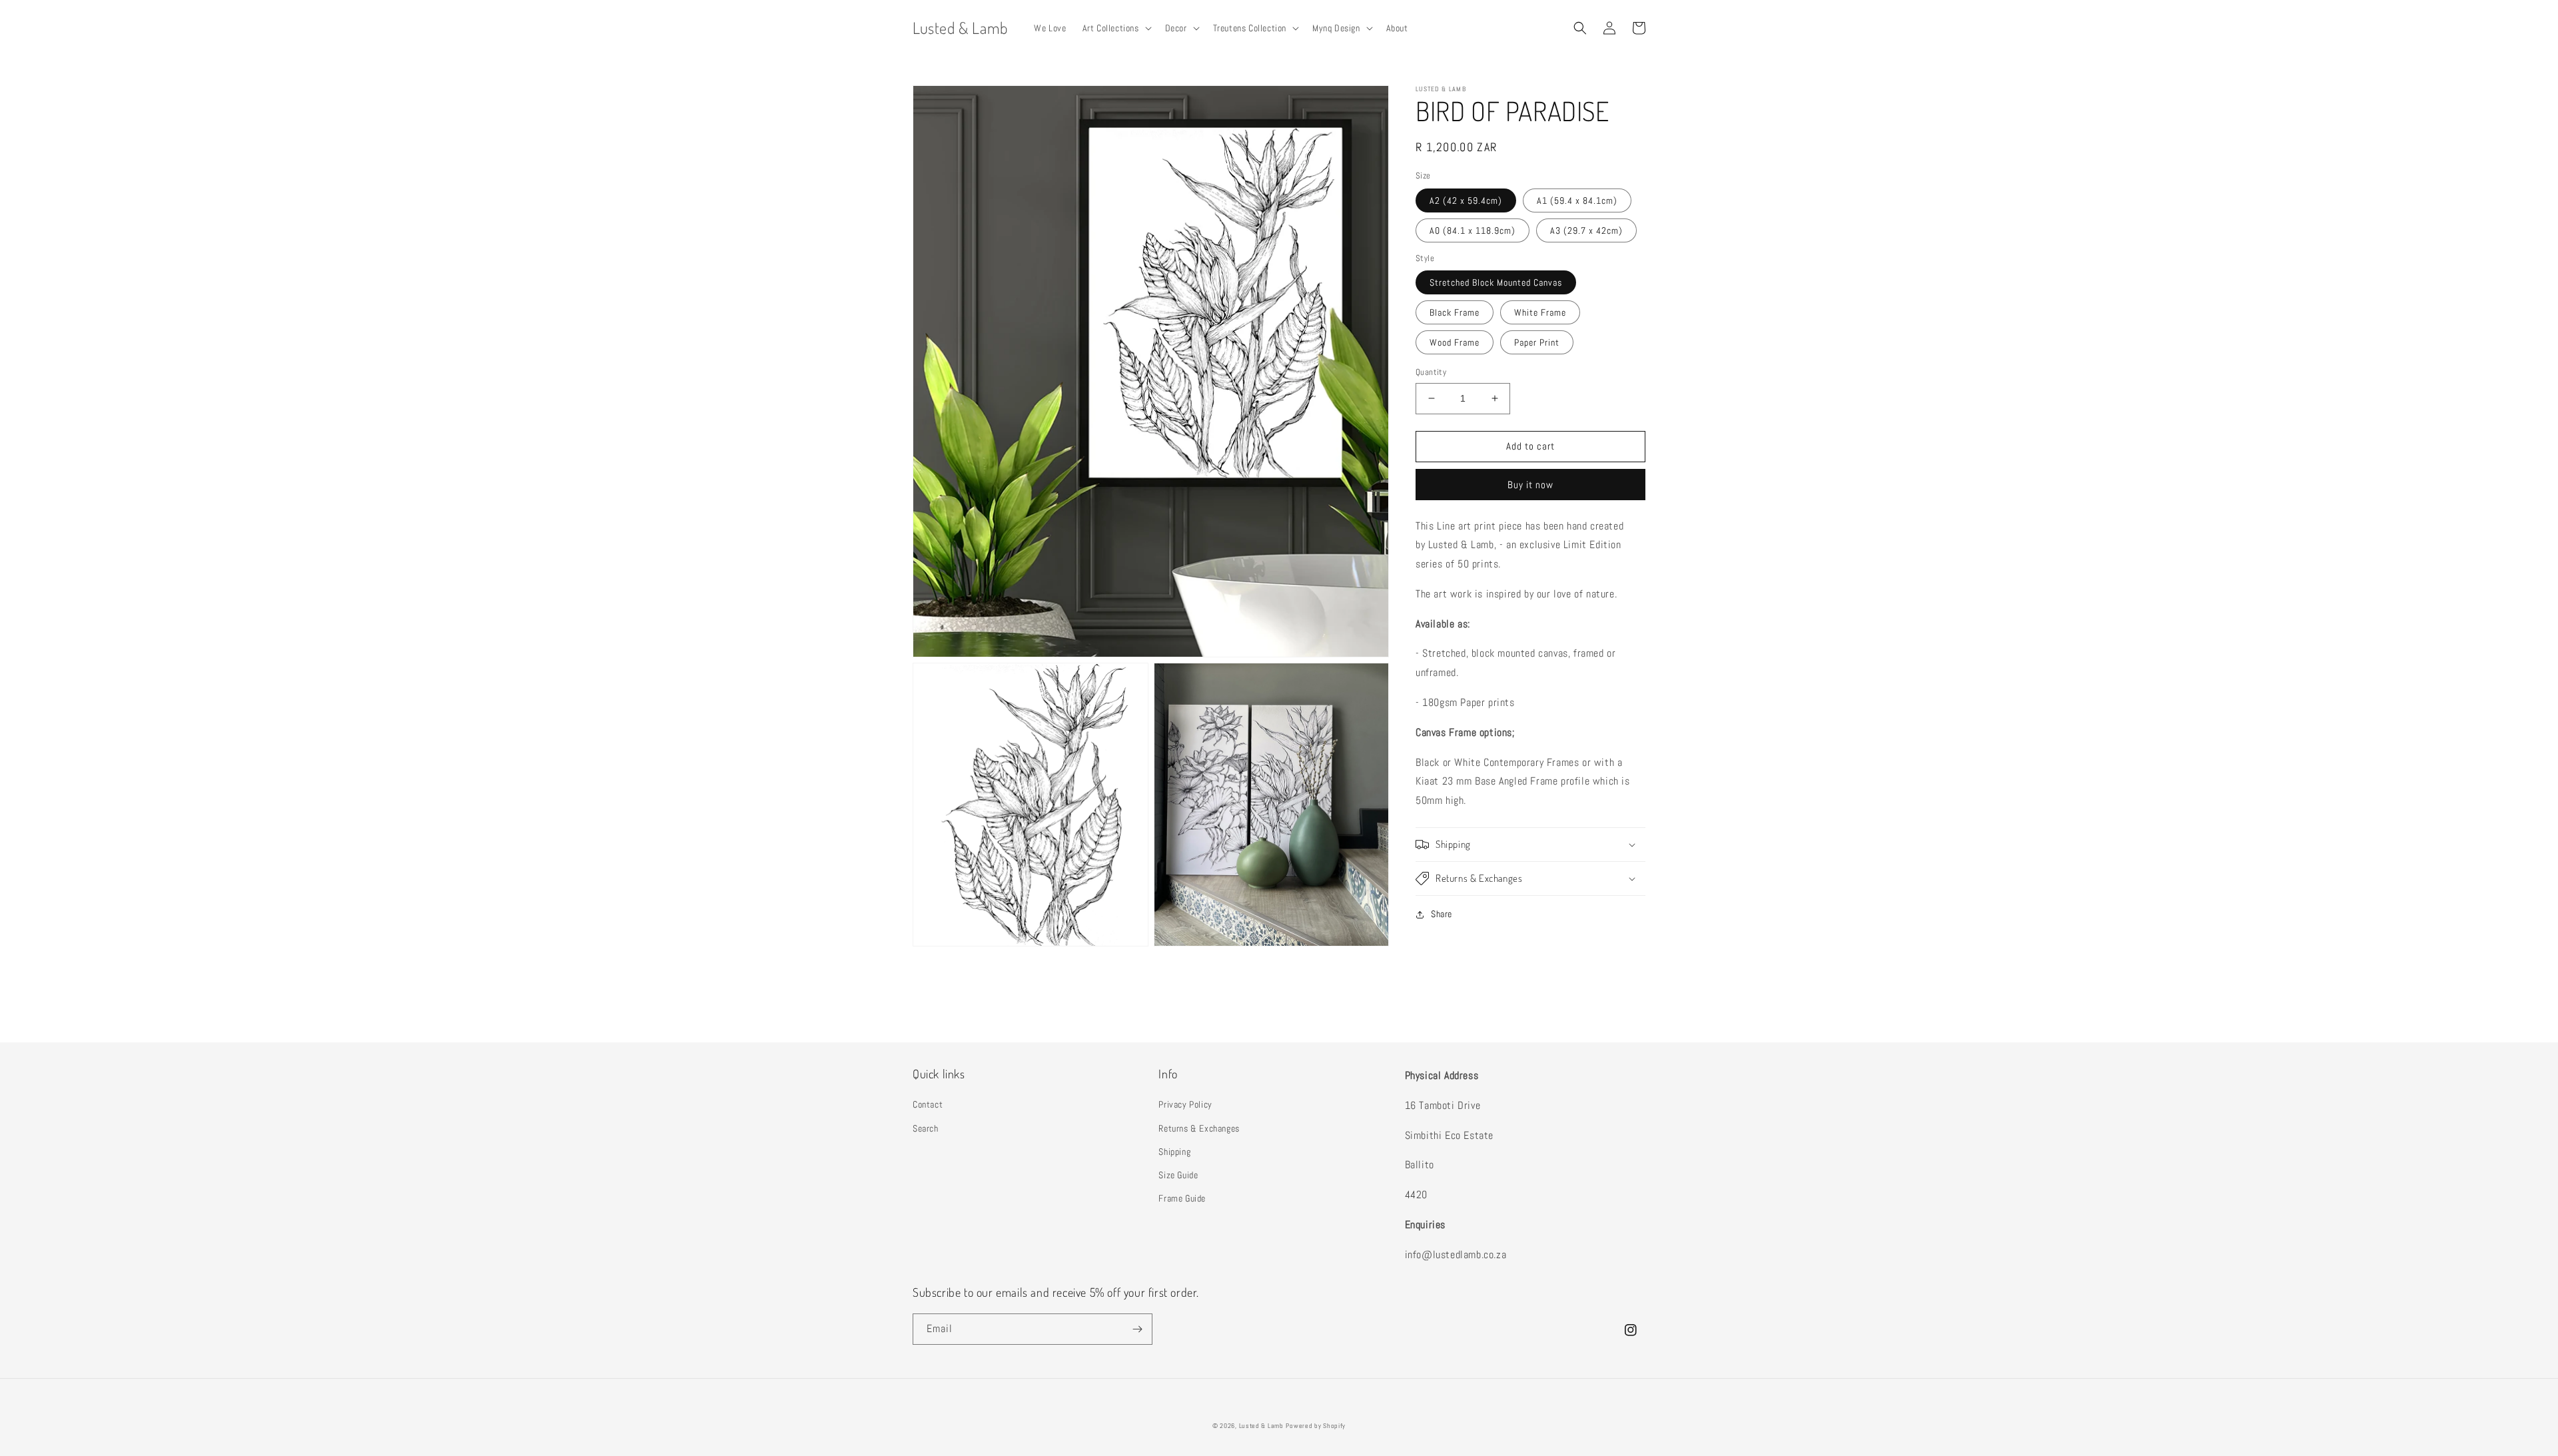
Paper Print (1537, 342)
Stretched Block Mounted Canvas (1496, 282)
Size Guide (1178, 1175)
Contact (928, 1104)
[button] (1116, 28)
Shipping (1174, 1152)
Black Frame (1455, 312)
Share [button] (1442, 914)
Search (926, 1128)
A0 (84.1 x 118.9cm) (1473, 230)
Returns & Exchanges (1199, 1128)
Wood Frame (1455, 342)
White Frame (1540, 312)
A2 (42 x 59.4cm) (1466, 200)
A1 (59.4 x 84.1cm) (1577, 200)
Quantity (1431, 372)
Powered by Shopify (1316, 1426)
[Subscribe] (1137, 1329)
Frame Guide (1182, 1198)
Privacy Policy (1185, 1104)
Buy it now (1530, 485)
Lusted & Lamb (1261, 1426)
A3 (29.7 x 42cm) (1586, 230)
